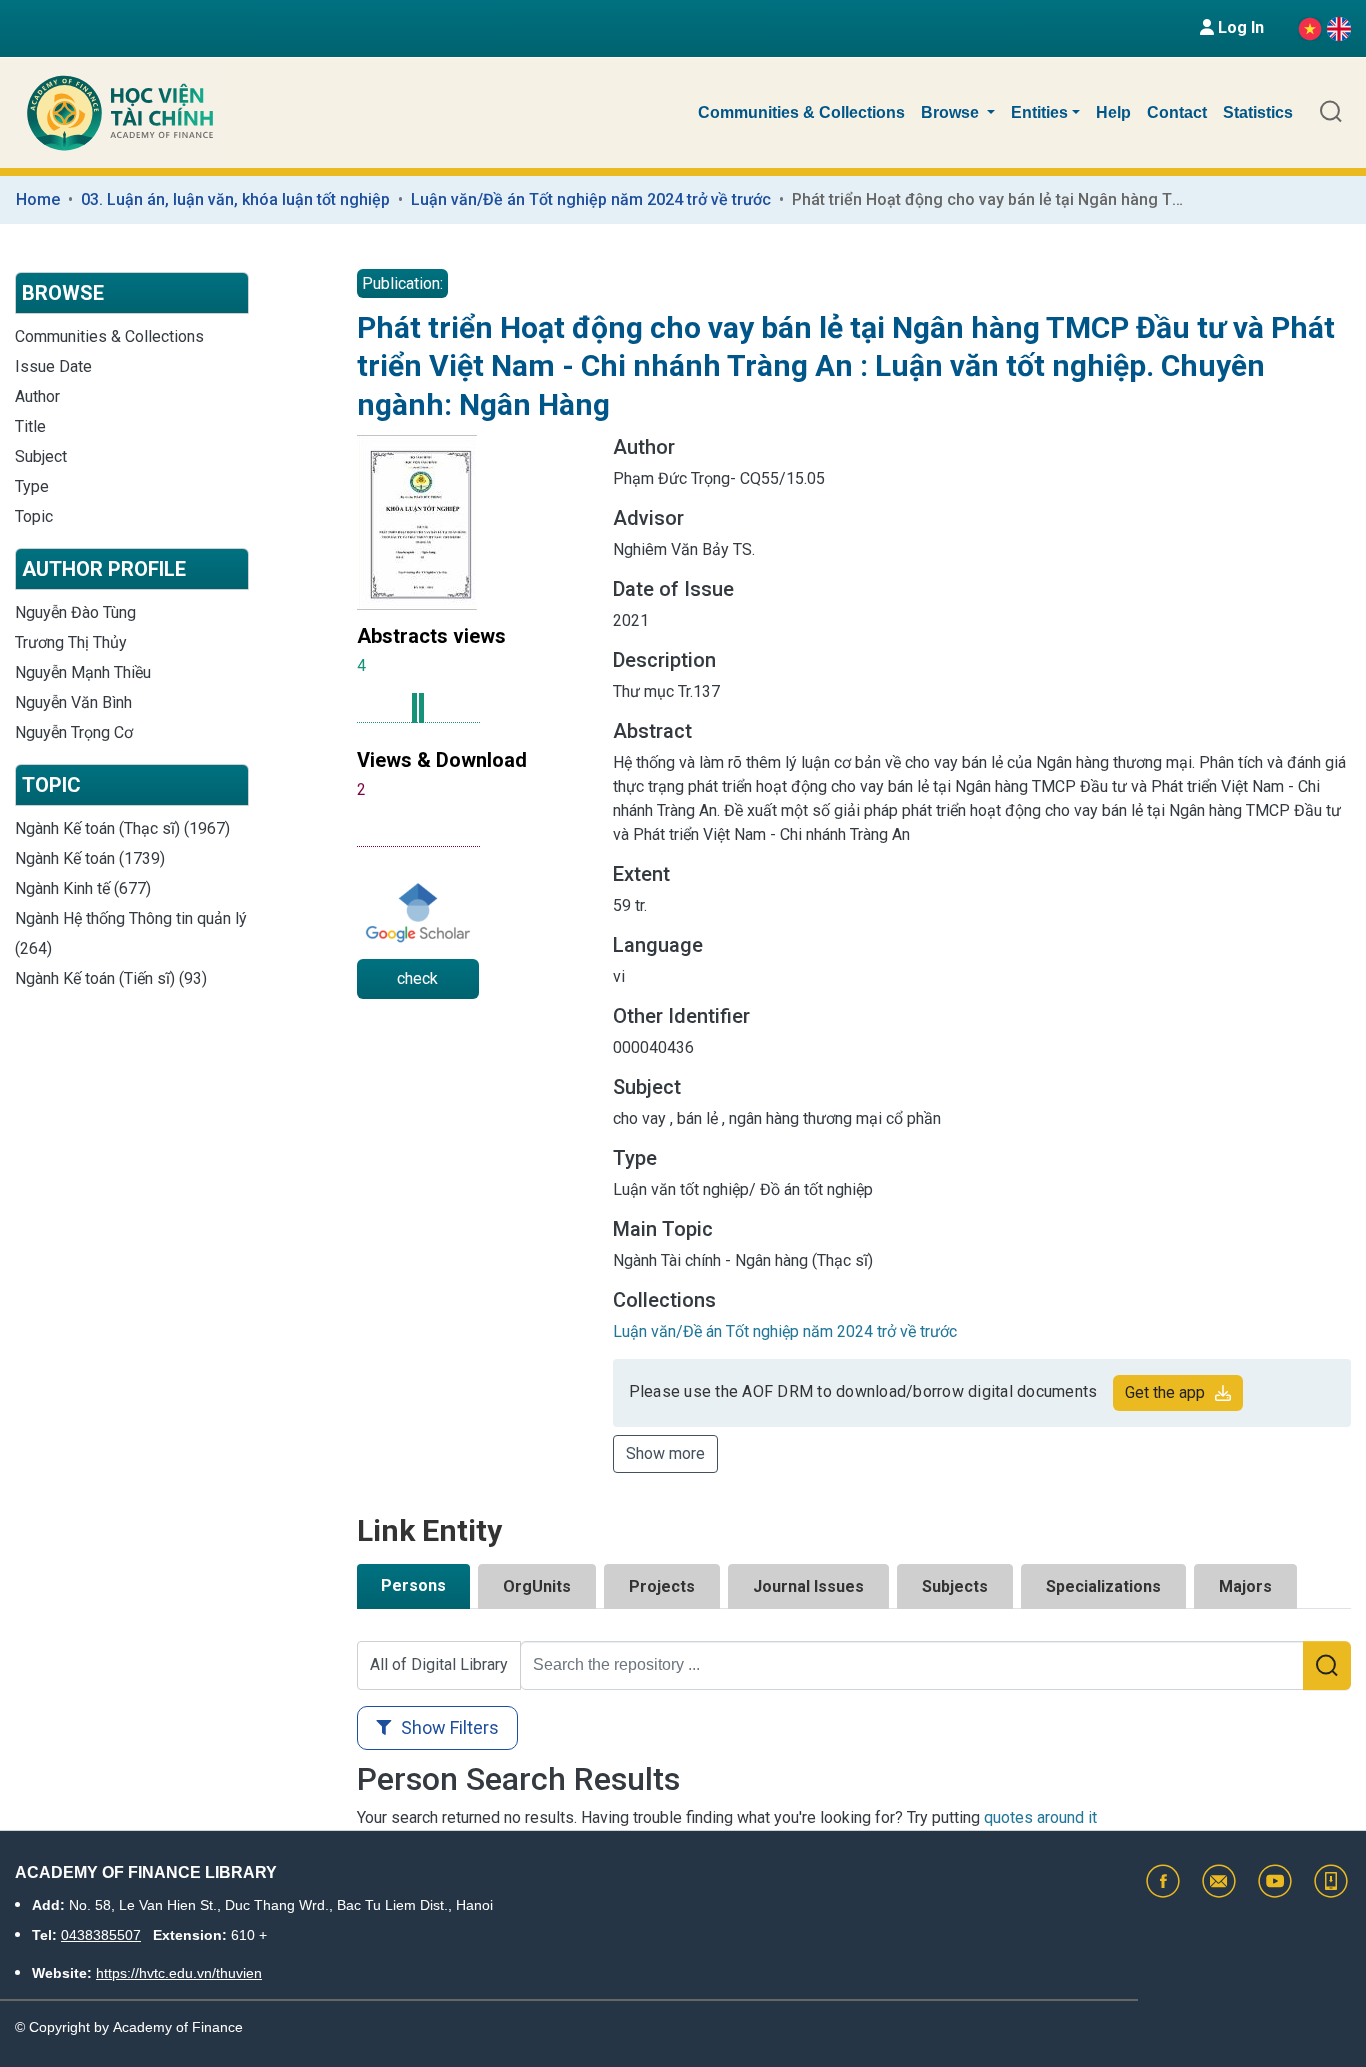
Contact (1177, 112)
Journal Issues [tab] (808, 1586)
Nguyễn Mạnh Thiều (83, 672)
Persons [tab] (413, 1585)
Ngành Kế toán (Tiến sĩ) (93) (111, 978)
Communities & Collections (801, 112)
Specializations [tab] (1103, 1586)
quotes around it (1040, 1817)
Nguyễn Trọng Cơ (74, 732)
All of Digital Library (439, 1664)
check (417, 978)
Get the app (1165, 1392)
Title (30, 426)
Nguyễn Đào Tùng (75, 612)
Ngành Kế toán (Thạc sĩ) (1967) (122, 828)
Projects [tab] (662, 1586)
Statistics (1258, 112)
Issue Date (53, 366)
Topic (34, 516)
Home (38, 199)
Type (32, 486)
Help (1113, 112)
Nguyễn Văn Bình (73, 702)
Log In (1239, 27)
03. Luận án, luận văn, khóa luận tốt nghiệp (235, 199)
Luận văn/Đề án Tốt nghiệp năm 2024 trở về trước (591, 199)
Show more (665, 1453)
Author (37, 396)
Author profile (104, 569)
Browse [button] (952, 112)
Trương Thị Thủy (71, 642)
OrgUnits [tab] (537, 1586)
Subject (41, 456)
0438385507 (101, 1935)
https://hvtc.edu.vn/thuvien (179, 1973)
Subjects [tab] (955, 1586)
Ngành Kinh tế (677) (83, 888)
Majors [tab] (1245, 1586)
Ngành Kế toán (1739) (90, 858)
